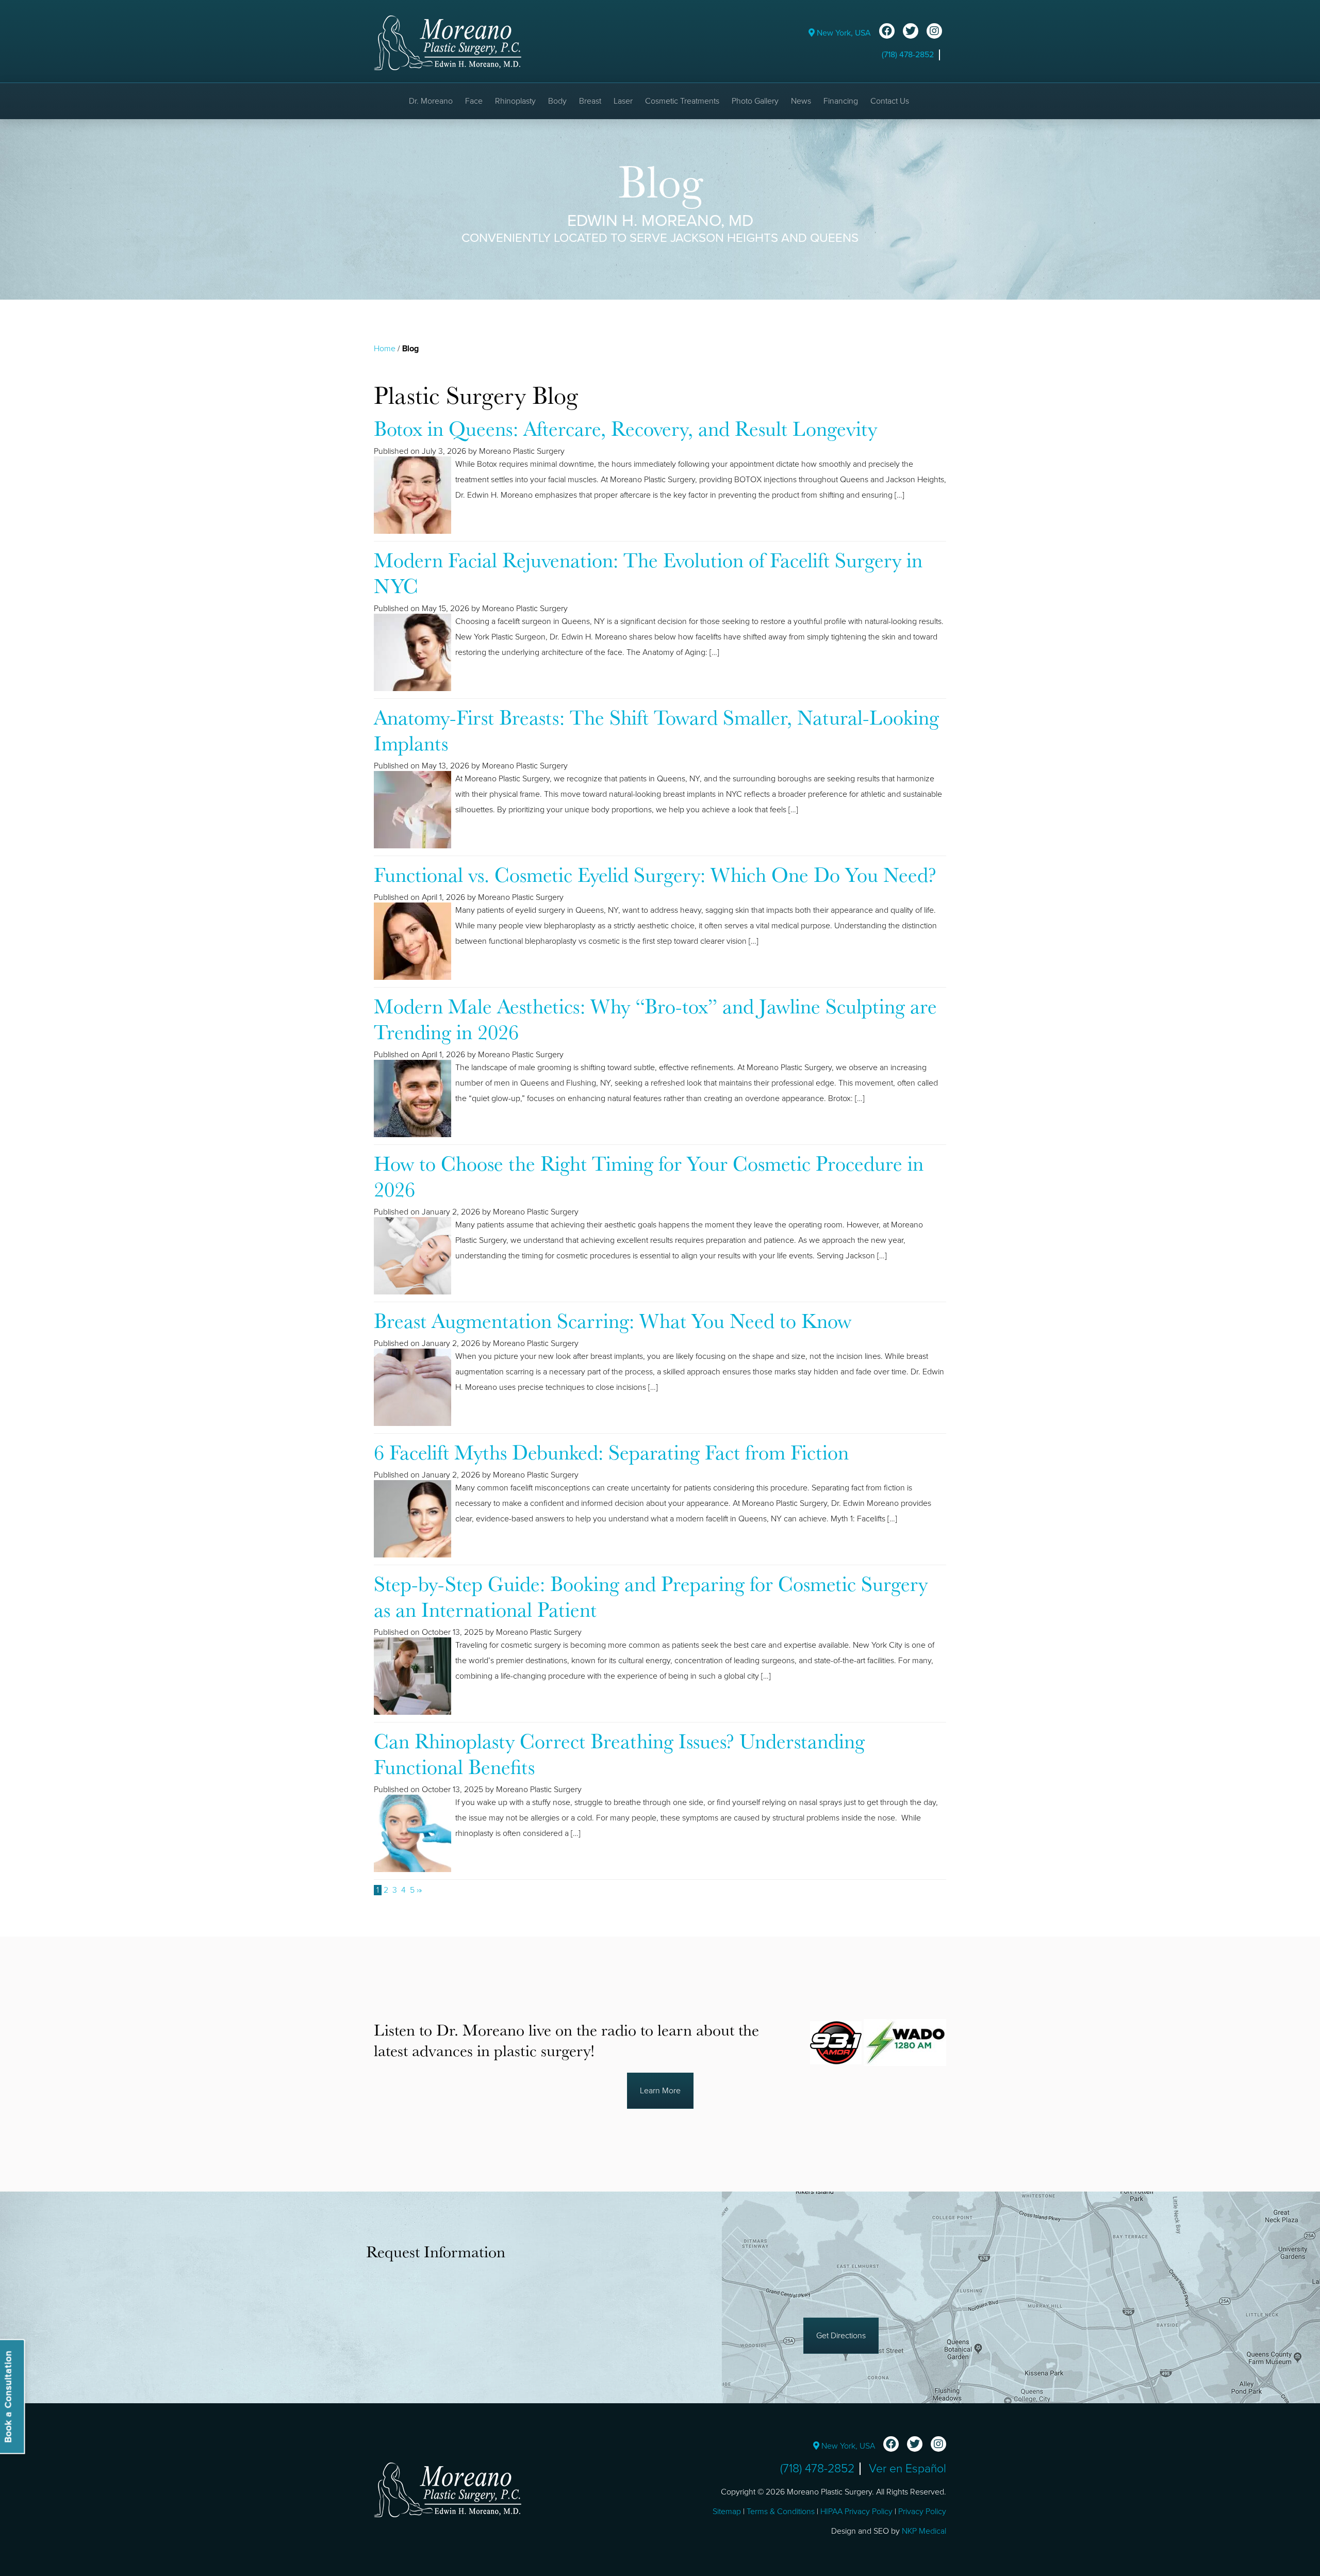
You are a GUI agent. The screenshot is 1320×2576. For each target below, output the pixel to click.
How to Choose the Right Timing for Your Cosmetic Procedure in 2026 (649, 1176)
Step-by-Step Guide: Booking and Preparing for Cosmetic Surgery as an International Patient (651, 1596)
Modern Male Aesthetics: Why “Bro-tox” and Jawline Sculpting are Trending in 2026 (655, 1019)
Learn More (660, 2091)
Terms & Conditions (781, 2512)
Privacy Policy (922, 2512)
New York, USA (843, 33)
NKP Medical (924, 2531)
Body (557, 101)
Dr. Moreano (431, 101)
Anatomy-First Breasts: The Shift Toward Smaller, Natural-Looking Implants (656, 730)
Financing (841, 101)
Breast (590, 101)
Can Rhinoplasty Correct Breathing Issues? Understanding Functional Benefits (619, 1753)
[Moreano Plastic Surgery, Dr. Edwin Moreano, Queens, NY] (448, 42)
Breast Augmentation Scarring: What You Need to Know (613, 1320)
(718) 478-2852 (908, 55)
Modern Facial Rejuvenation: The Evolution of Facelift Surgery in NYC (648, 572)
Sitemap (727, 2512)
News (801, 101)
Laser (623, 101)
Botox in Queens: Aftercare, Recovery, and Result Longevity (625, 428)
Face (474, 101)
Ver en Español (907, 2469)
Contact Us (890, 101)
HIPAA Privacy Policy (856, 2512)
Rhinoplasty (515, 101)
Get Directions (841, 2336)
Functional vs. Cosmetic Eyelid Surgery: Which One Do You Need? (655, 874)
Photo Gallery (755, 101)
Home (385, 349)
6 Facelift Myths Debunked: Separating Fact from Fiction (611, 1452)
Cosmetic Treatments (682, 101)
